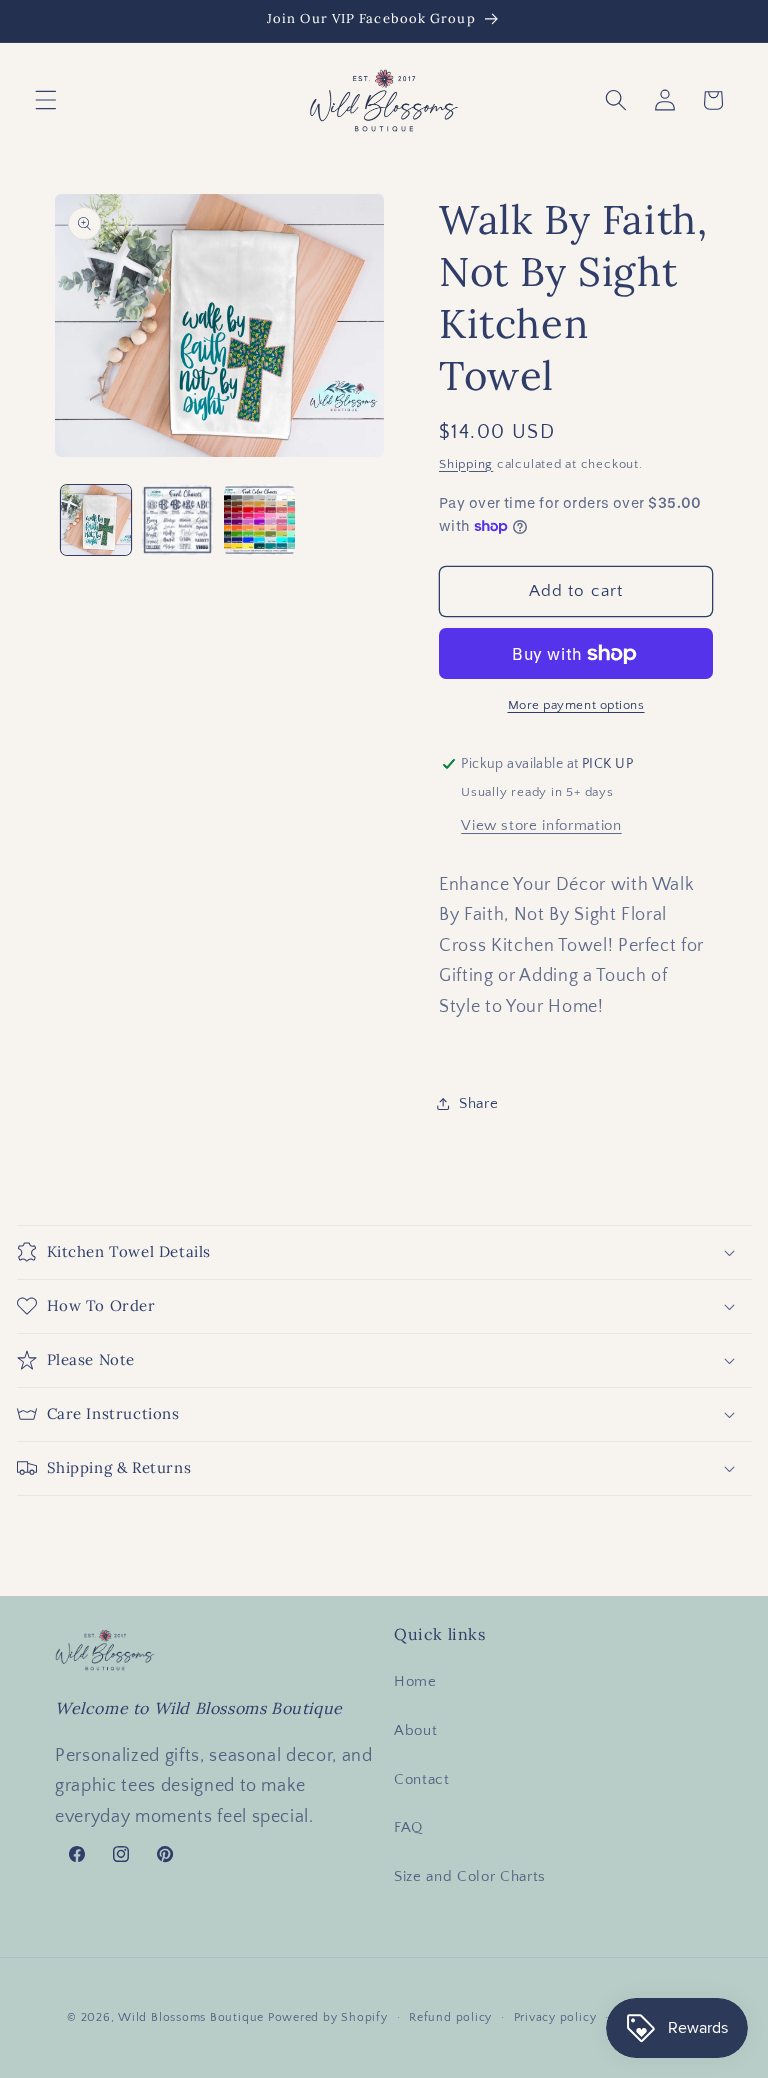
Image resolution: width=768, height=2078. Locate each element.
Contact (422, 1779)
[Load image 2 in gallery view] (177, 520)
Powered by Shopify (328, 2017)
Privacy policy (555, 2017)
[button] (46, 100)
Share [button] (478, 1103)
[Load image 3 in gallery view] (259, 520)
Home (415, 1681)
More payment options (576, 705)
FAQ (408, 1827)
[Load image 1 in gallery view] (96, 520)
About (415, 1730)
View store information (541, 825)
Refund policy (450, 2017)
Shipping (466, 464)
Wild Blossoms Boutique (193, 2017)
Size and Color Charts (470, 1876)
